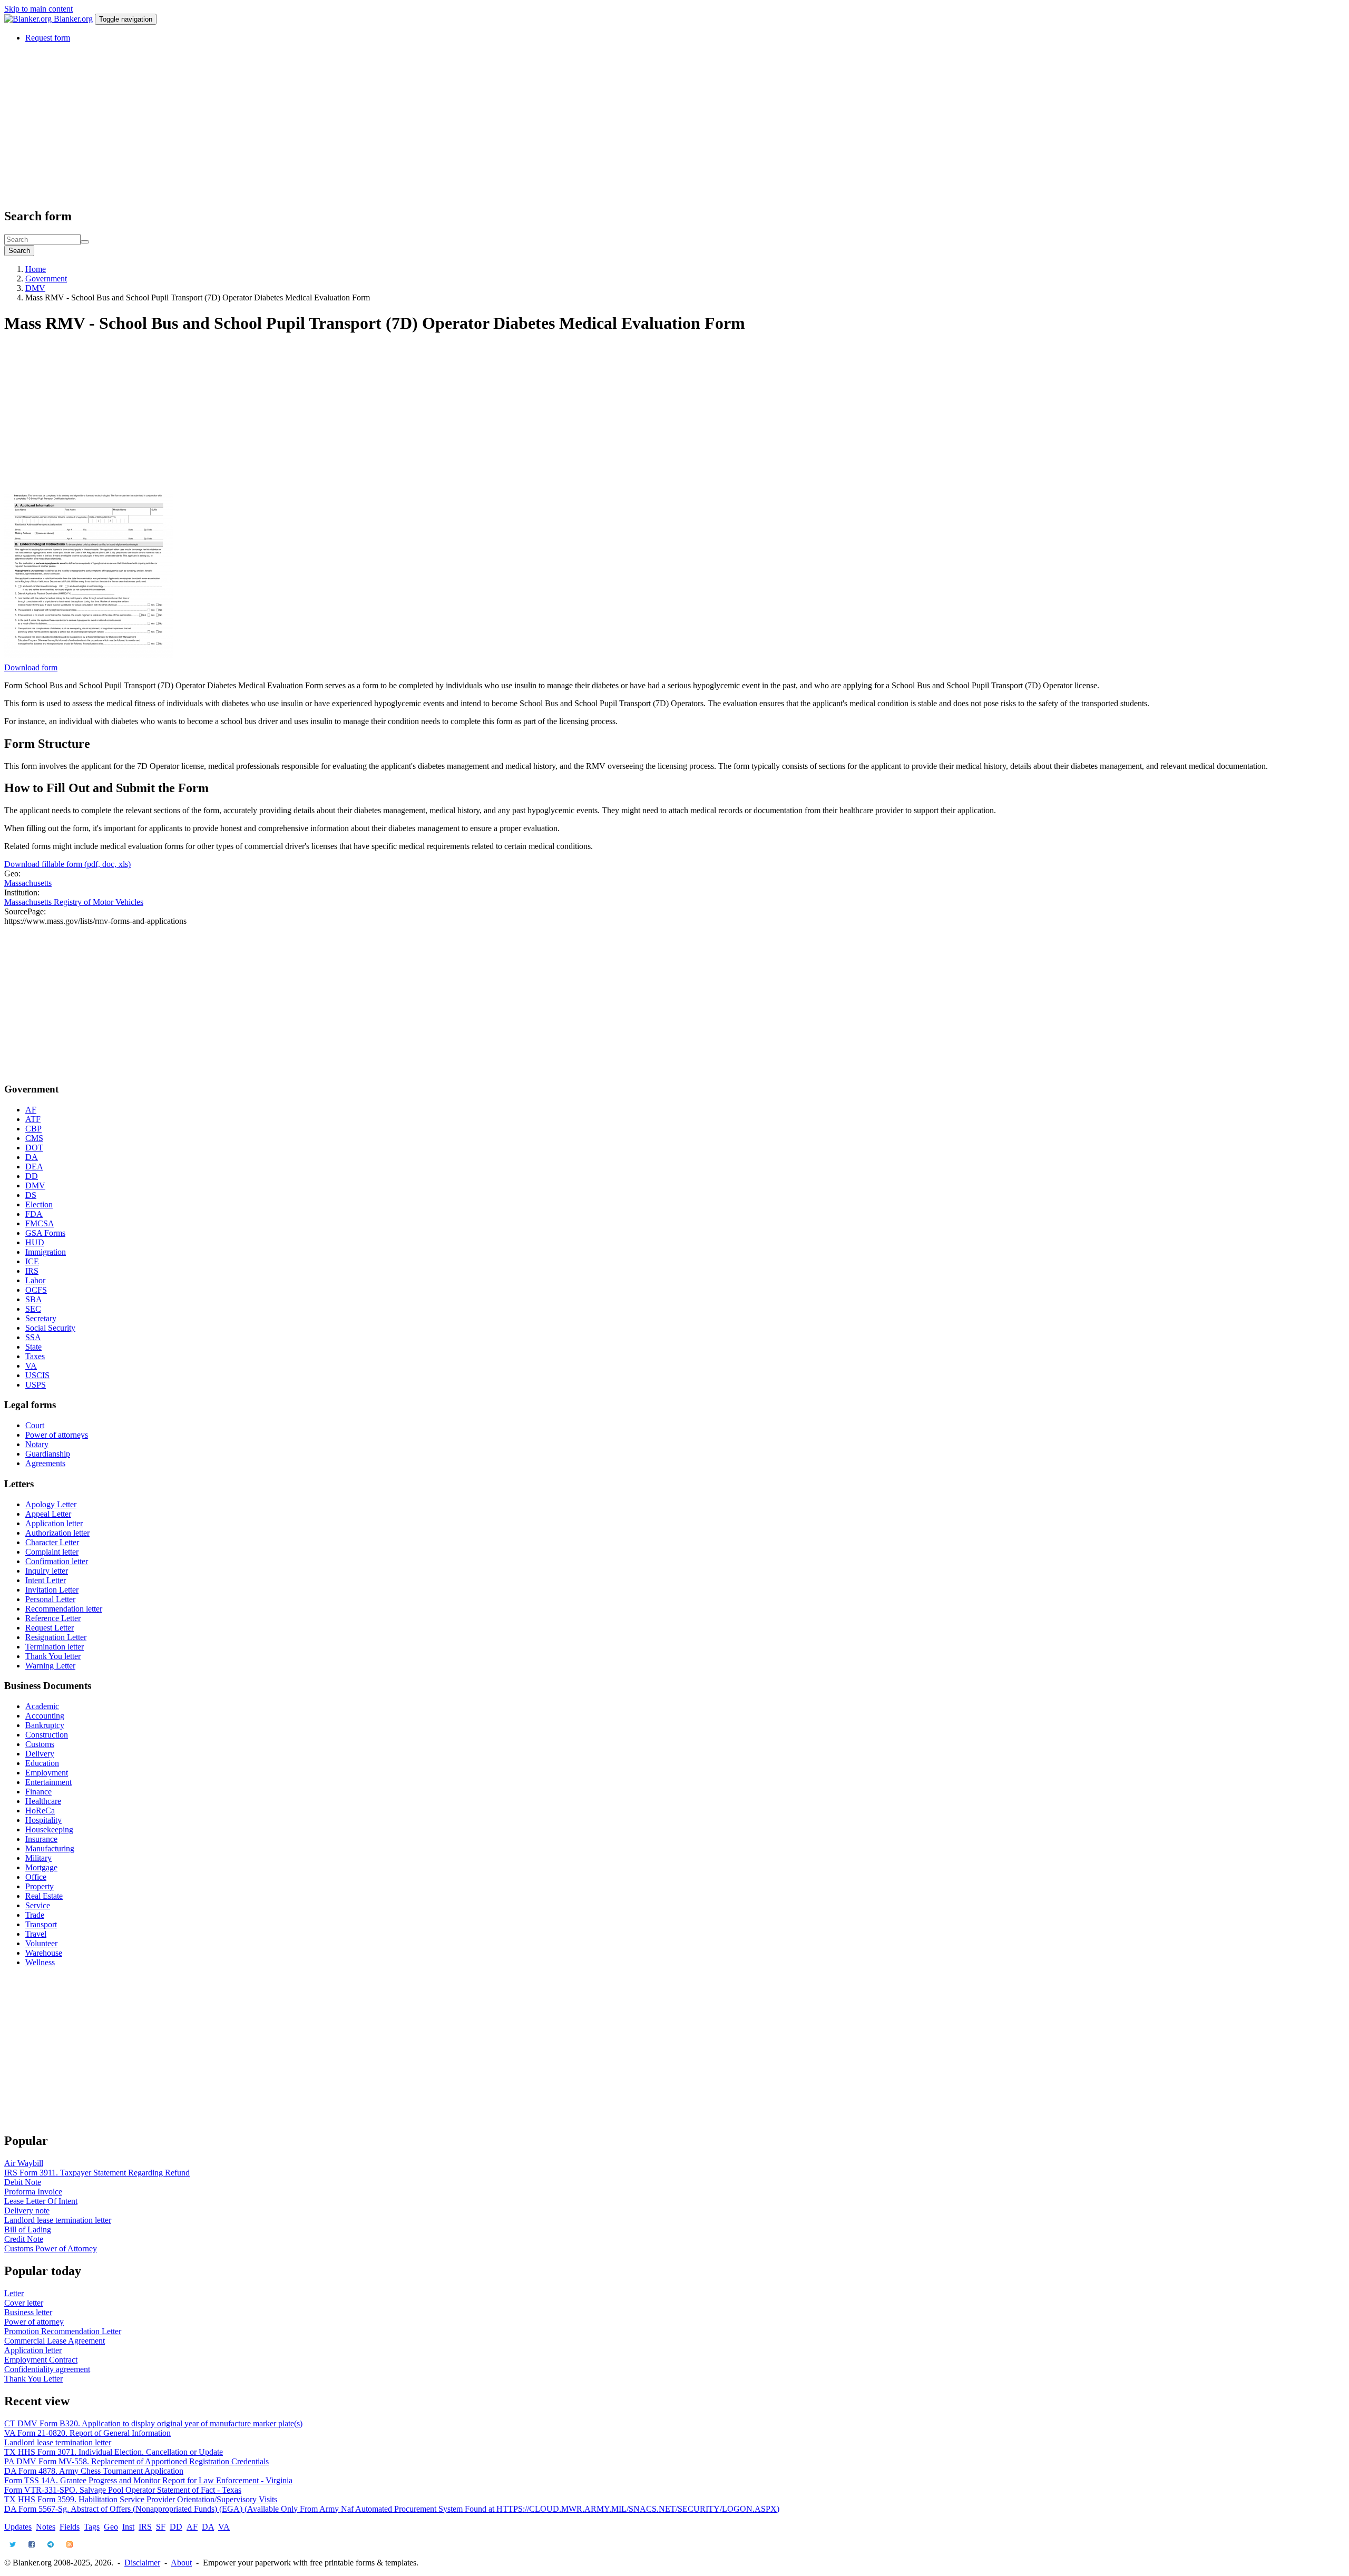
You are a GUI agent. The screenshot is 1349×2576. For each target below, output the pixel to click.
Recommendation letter (64, 1609)
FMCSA (40, 1223)
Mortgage (41, 1867)
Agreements (45, 1463)
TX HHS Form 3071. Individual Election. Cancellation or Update (114, 2452)
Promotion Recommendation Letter (63, 2331)
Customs (40, 1744)
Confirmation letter (57, 1561)
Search (19, 251)
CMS (34, 1138)
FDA (34, 1214)
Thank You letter (53, 1656)
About (181, 2563)
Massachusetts (28, 883)
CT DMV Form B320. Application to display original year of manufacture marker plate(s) (153, 2423)
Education (42, 1763)
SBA (34, 1299)
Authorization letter (57, 1533)
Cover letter (24, 2303)
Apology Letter (51, 1504)
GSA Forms (45, 1233)
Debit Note (23, 2182)
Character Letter (52, 1542)
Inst (128, 2527)
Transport (41, 1924)
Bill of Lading (28, 2229)
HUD (35, 1242)
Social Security (50, 1328)
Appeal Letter (48, 1514)
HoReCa (40, 1811)
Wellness (40, 1962)
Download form (31, 667)
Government (46, 279)
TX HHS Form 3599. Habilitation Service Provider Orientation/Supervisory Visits (141, 2499)
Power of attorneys (57, 1435)
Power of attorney (34, 2322)
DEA (34, 1167)
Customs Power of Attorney (51, 2248)
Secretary (41, 1318)
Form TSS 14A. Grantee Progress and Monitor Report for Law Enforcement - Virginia (148, 2480)
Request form (48, 38)
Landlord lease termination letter (58, 2220)
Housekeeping (49, 1829)
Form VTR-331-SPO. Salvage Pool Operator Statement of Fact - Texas (123, 2490)
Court (35, 1425)
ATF (33, 1119)
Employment (47, 1773)
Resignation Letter (56, 1637)
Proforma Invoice (33, 2192)
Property (40, 1886)
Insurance (41, 1839)
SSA (33, 1337)
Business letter (28, 2312)
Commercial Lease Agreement (55, 2341)
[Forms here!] (29, 19)
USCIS (37, 1375)
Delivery (40, 1754)
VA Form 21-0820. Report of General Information (87, 2433)
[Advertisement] (320, 125)
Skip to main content (38, 9)
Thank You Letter (33, 2379)
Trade (35, 1915)
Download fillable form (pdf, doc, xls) (67, 864)
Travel (36, 1934)
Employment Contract (41, 2360)
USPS (36, 1385)
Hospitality (43, 1820)
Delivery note (27, 2211)
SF (161, 2527)
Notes (46, 2527)
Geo (111, 2527)
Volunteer (41, 1943)
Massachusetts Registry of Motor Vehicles (74, 902)
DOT (34, 1148)
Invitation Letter (52, 1590)
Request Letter (50, 1628)
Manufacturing (50, 1848)
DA (32, 1157)
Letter (14, 2293)
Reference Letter (53, 1618)
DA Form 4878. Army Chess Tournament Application (94, 2471)
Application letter (54, 1523)
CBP (33, 1129)
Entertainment (48, 1782)
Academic (42, 1706)
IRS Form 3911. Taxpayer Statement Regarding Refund (97, 2173)
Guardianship (48, 1454)
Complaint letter (52, 1552)
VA (31, 1366)
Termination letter (55, 1647)
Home (36, 269)
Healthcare (43, 1801)
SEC (33, 1309)
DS (31, 1195)
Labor (35, 1280)
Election (39, 1204)
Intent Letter (46, 1580)
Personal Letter (50, 1599)
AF (31, 1110)
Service (38, 1905)
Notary (37, 1444)
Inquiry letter (47, 1571)
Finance (38, 1792)
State (33, 1347)
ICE (32, 1261)
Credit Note (24, 2239)
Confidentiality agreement (47, 2369)
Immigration (46, 1252)
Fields (70, 2527)
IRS (32, 1271)
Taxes (35, 1356)
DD (32, 1176)
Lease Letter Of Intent (41, 2201)
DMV (35, 288)
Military (38, 1858)
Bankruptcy (45, 1725)
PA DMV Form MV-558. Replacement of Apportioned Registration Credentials (136, 2461)
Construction (47, 1735)
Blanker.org (73, 19)
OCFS (36, 1290)
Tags (92, 2527)
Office (36, 1877)
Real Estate (44, 1896)
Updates (18, 2527)
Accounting (45, 1716)
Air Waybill (24, 2163)
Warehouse (44, 1953)
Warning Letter (50, 1666)
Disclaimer (142, 2563)
